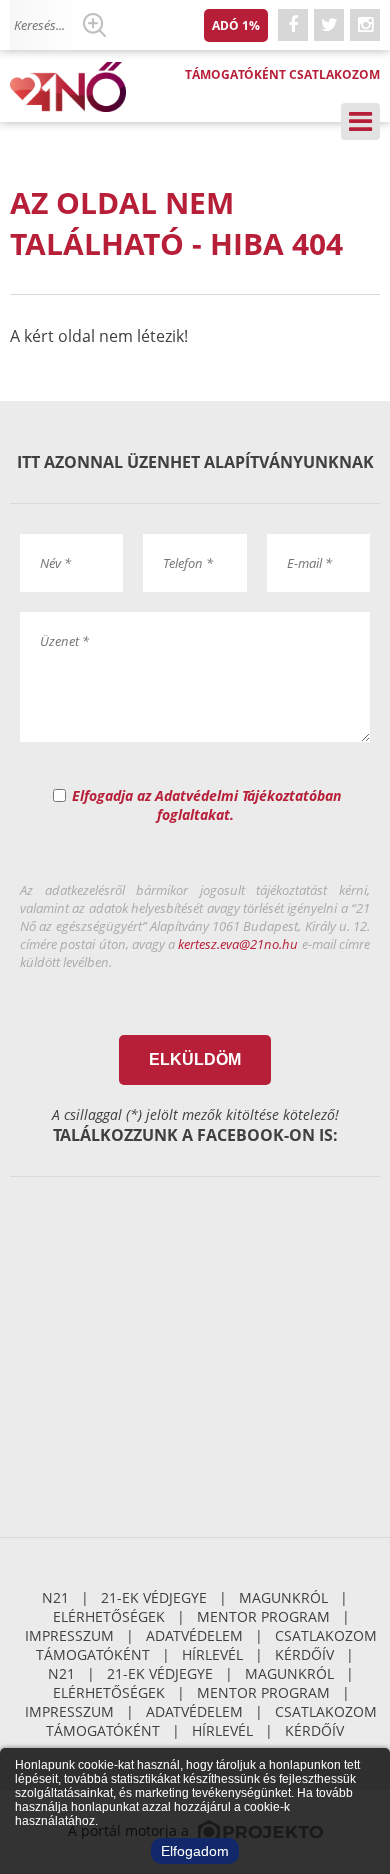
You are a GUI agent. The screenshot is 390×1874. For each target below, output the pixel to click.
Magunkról (283, 1597)
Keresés (94, 25)
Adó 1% (236, 25)
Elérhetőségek (109, 1616)
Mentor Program (263, 1616)
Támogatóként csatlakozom (282, 74)
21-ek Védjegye (154, 1597)
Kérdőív (304, 1654)
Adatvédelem (194, 1635)
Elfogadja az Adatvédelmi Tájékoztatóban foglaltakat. (206, 805)
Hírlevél (212, 1654)
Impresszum (69, 1635)
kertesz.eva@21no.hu (238, 944)
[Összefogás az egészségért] (75, 87)
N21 (55, 1597)
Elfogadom (195, 1851)
